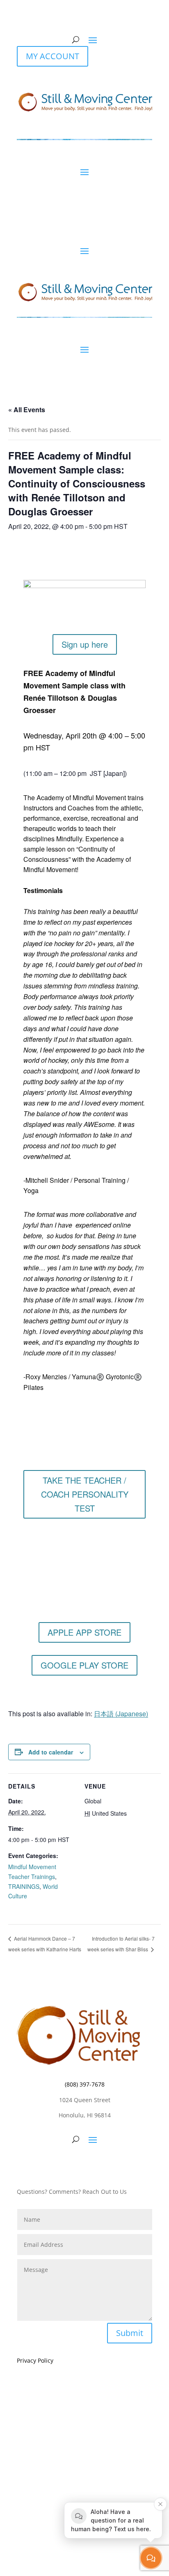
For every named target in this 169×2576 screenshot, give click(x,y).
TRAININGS (24, 1886)
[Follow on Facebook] (68, 2165)
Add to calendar (51, 1752)
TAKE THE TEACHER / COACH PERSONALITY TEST (85, 1494)
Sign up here (85, 644)
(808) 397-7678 (85, 2084)
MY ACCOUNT (53, 56)
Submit (130, 2333)
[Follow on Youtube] (101, 2165)
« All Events (27, 410)
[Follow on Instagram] (84, 2165)
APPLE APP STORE (84, 1632)
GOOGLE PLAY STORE (84, 1665)
